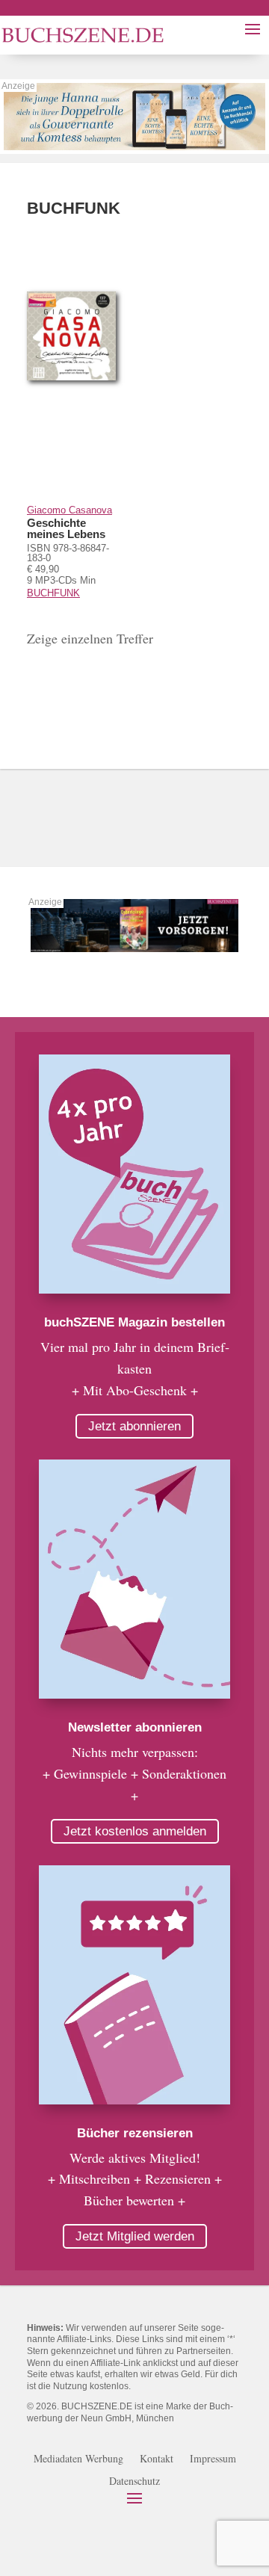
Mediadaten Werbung (78, 2459)
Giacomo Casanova (69, 510)
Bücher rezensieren (135, 2133)
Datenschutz (134, 2482)
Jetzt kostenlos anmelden (135, 1831)
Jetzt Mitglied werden (135, 2236)
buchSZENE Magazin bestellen (134, 1322)
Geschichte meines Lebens (66, 528)
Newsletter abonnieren (135, 1727)
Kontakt (157, 2459)
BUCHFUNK (53, 593)
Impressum (213, 2459)
